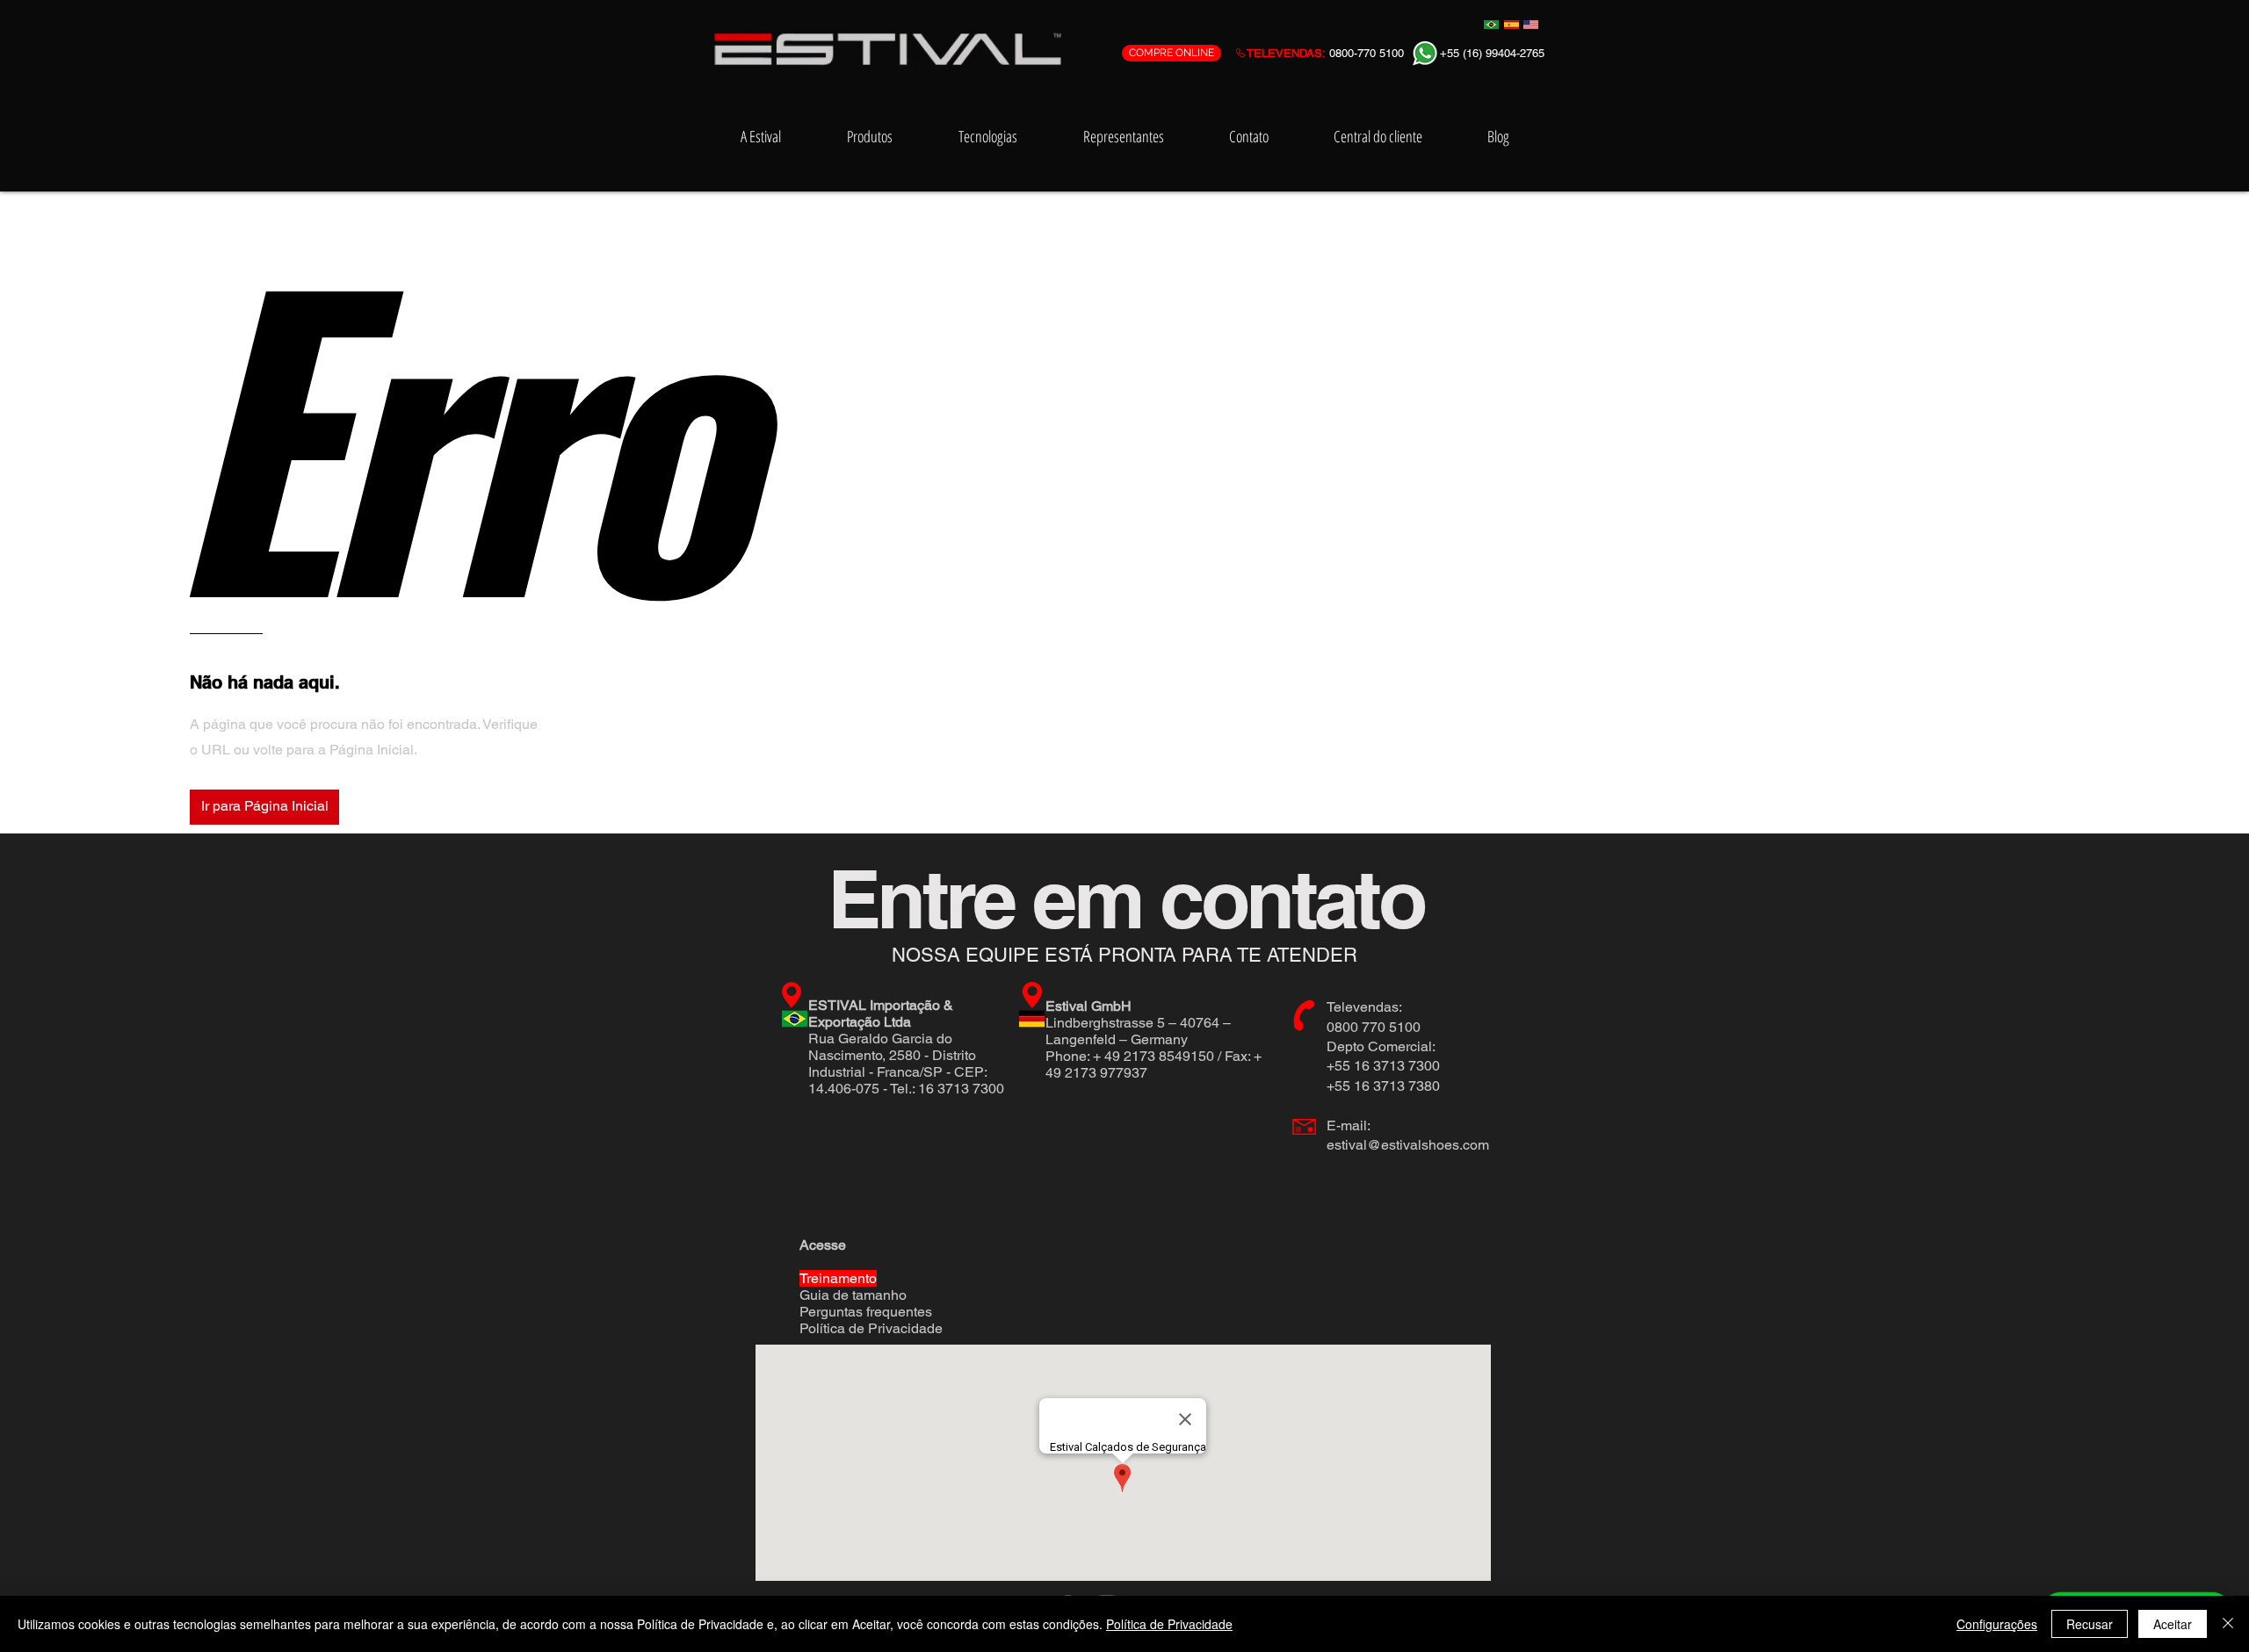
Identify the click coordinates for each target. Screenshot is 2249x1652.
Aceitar (2173, 1624)
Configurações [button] (1997, 1624)
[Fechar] (2228, 1624)
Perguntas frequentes (866, 1312)
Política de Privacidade (871, 1328)
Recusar (2090, 1624)
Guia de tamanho (853, 1295)
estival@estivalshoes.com (1408, 1145)
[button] (264, 807)
